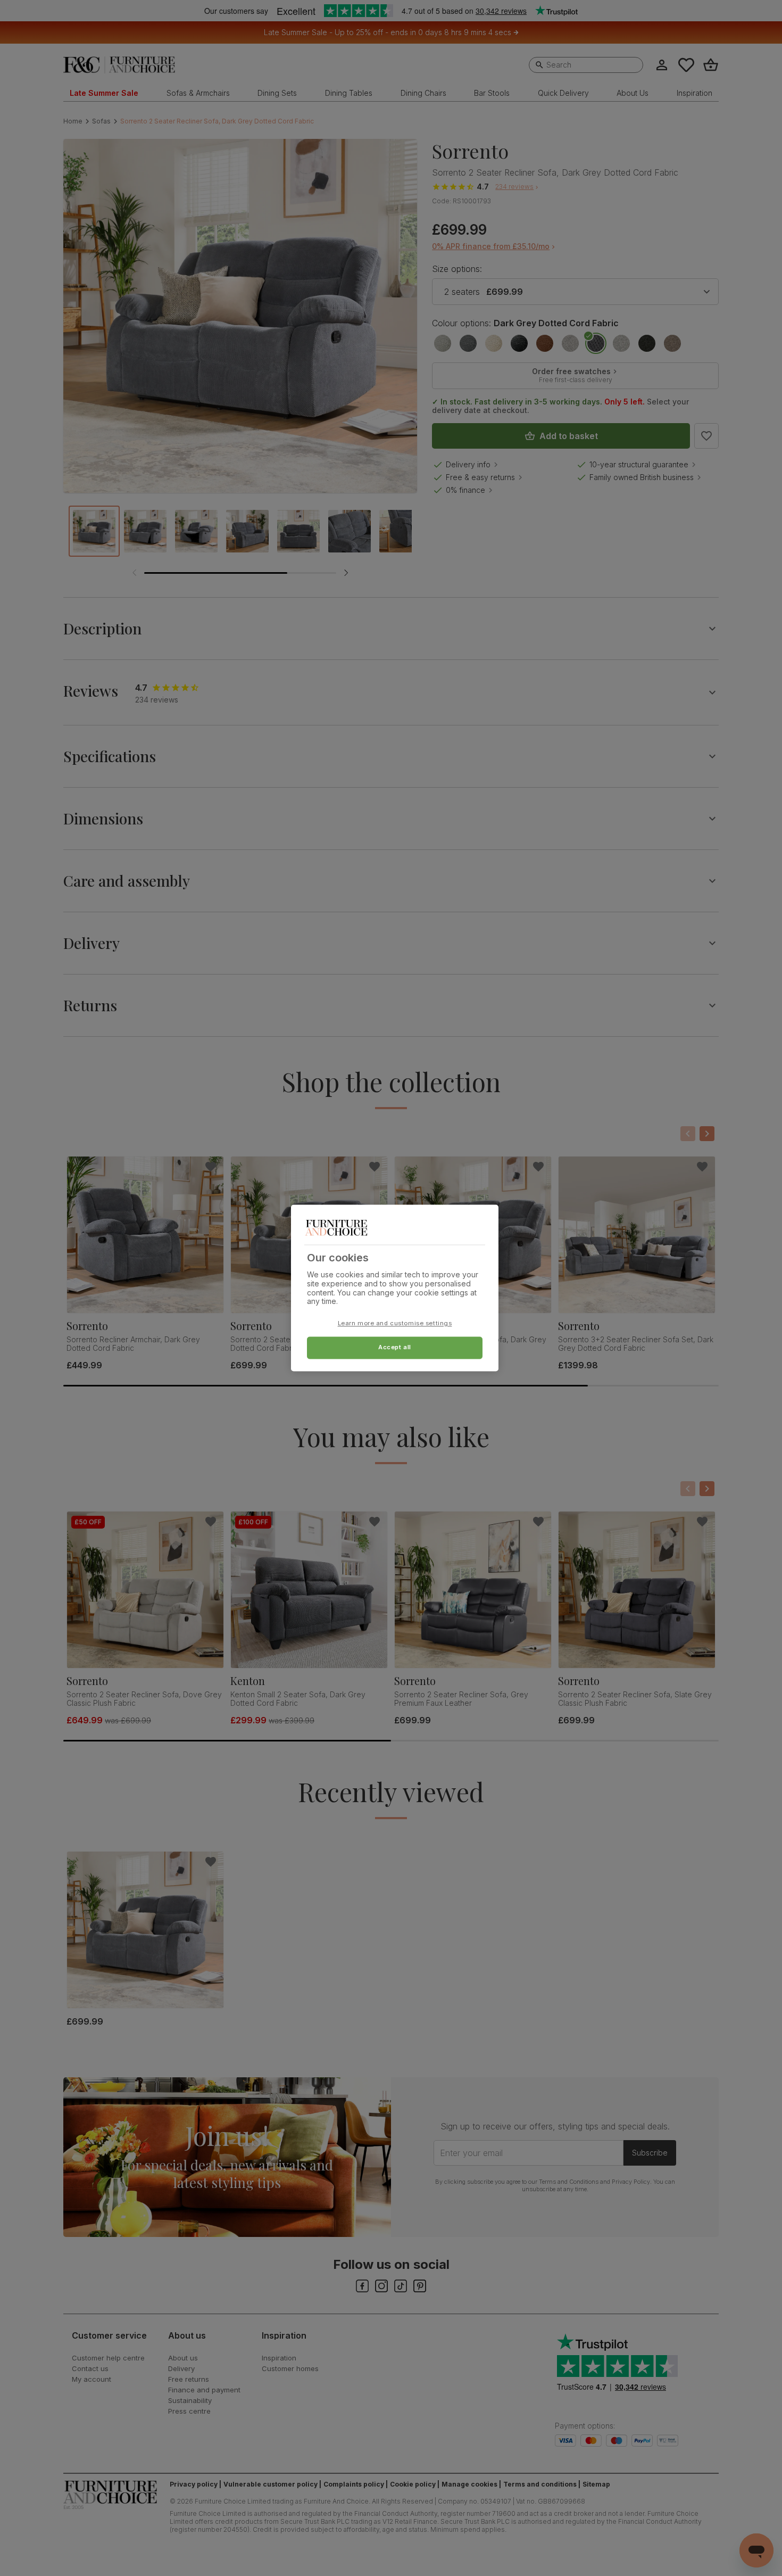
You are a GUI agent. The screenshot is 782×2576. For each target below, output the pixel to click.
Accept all (395, 1348)
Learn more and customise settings (395, 1324)
